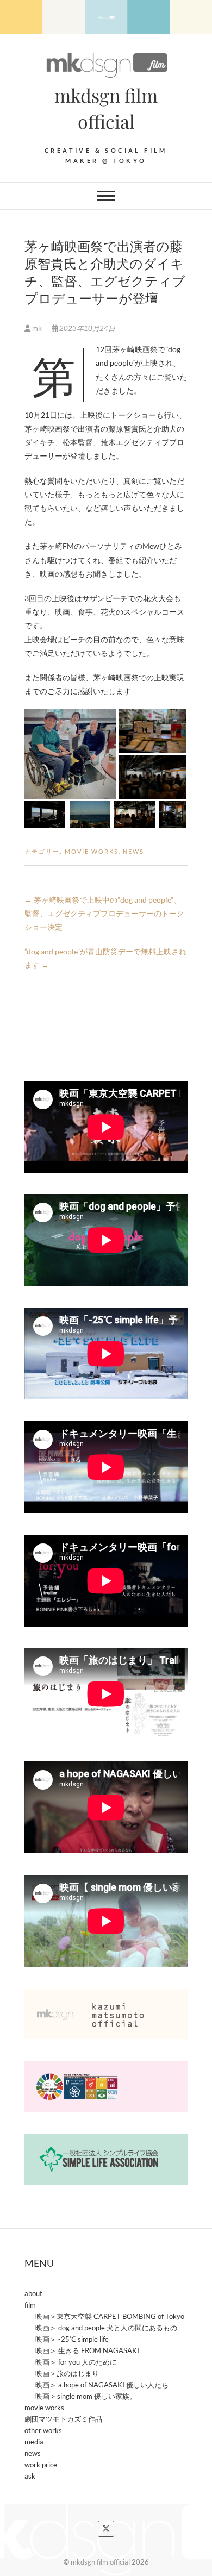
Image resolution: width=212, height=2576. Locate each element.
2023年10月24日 (86, 328)
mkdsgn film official (106, 108)
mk (37, 328)
